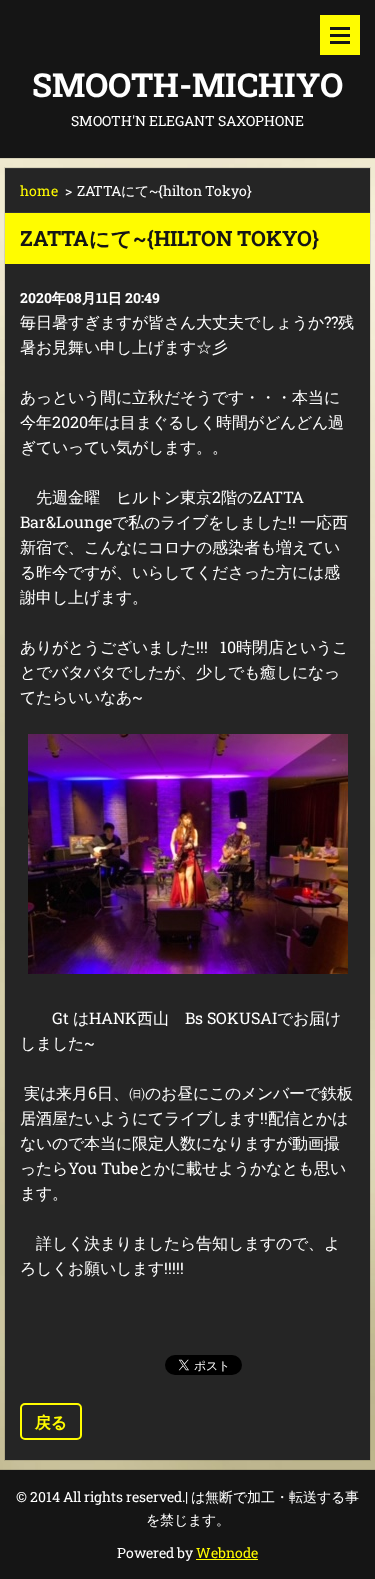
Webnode (227, 1552)
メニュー (340, 35)
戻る (51, 1421)
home (39, 190)
